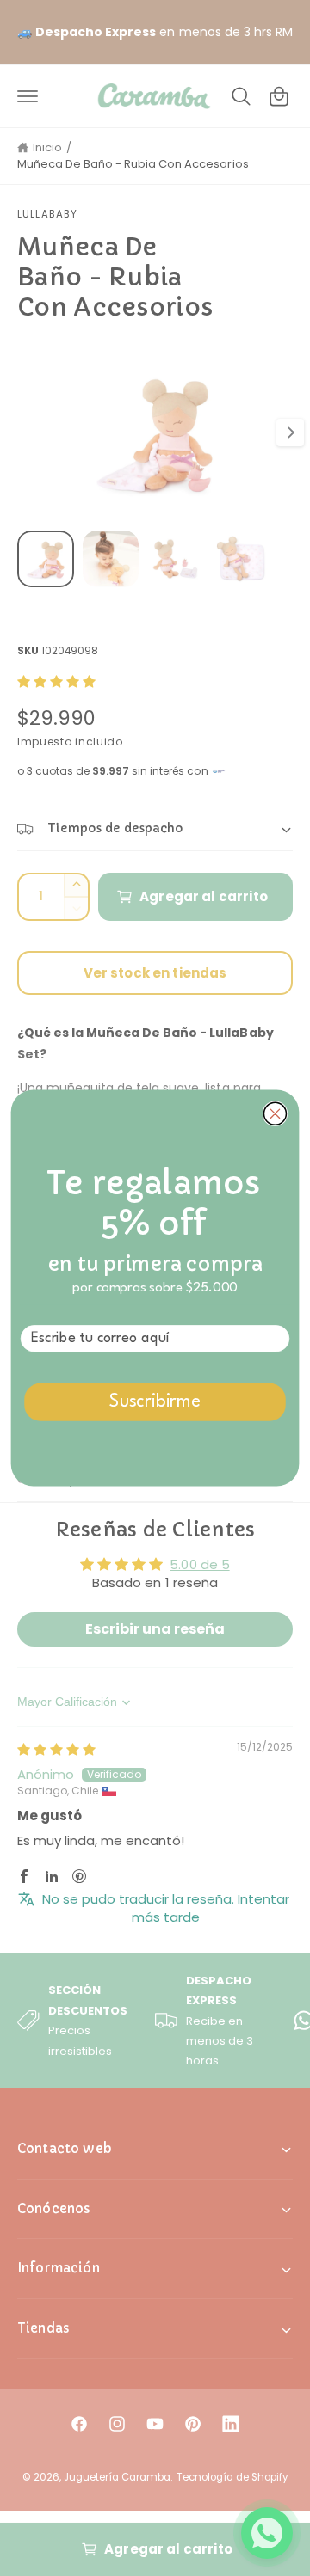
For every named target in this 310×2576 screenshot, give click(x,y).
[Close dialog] (275, 1113)
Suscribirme (155, 1403)
